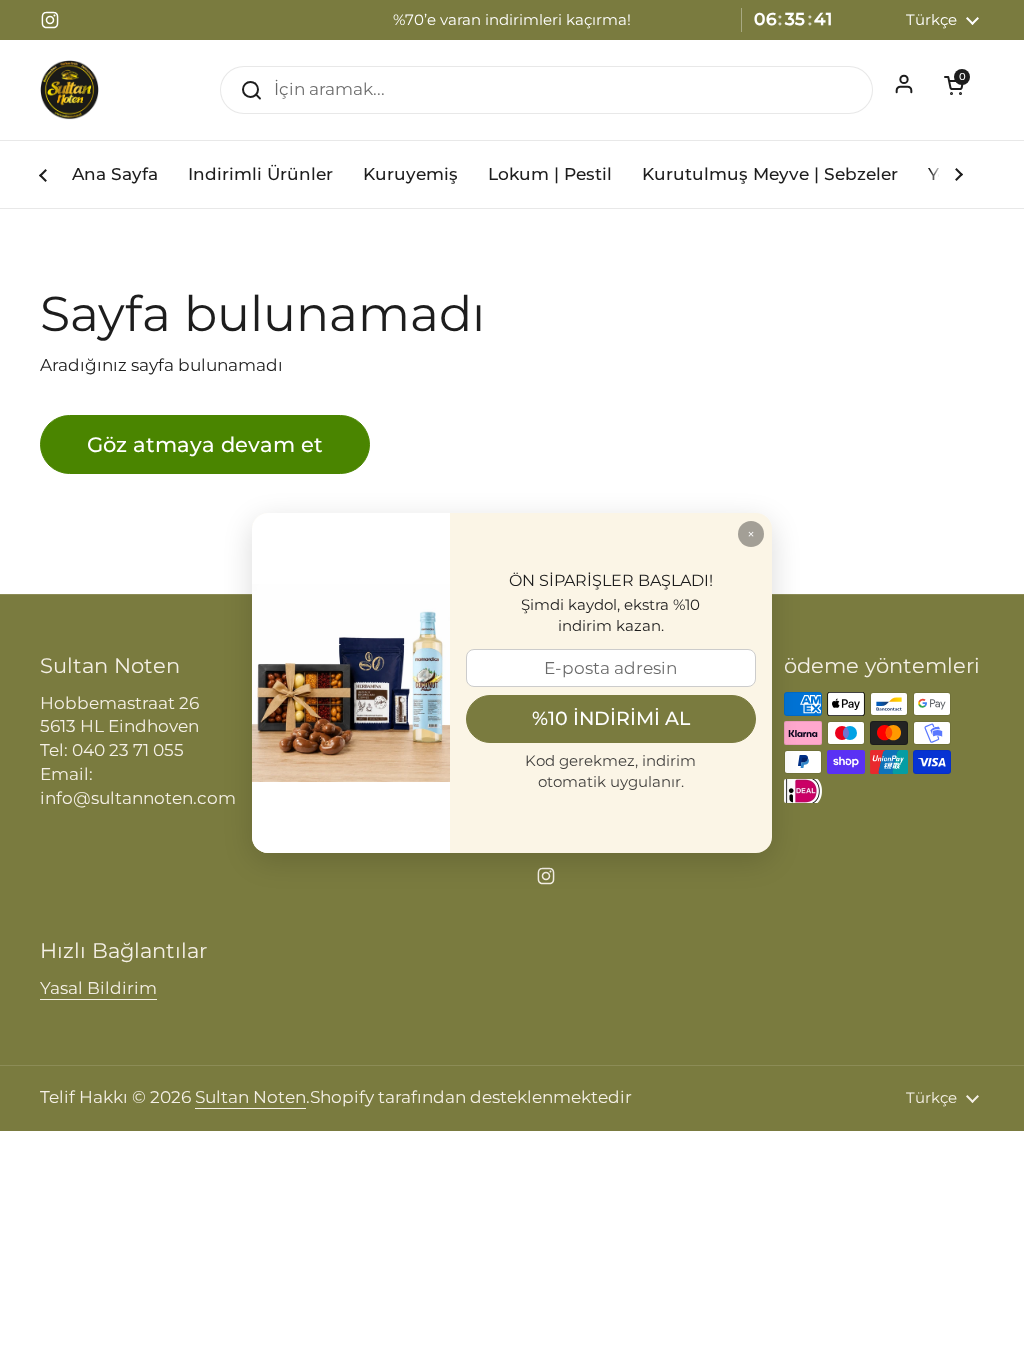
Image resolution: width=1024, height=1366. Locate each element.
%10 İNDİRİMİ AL (611, 718)
